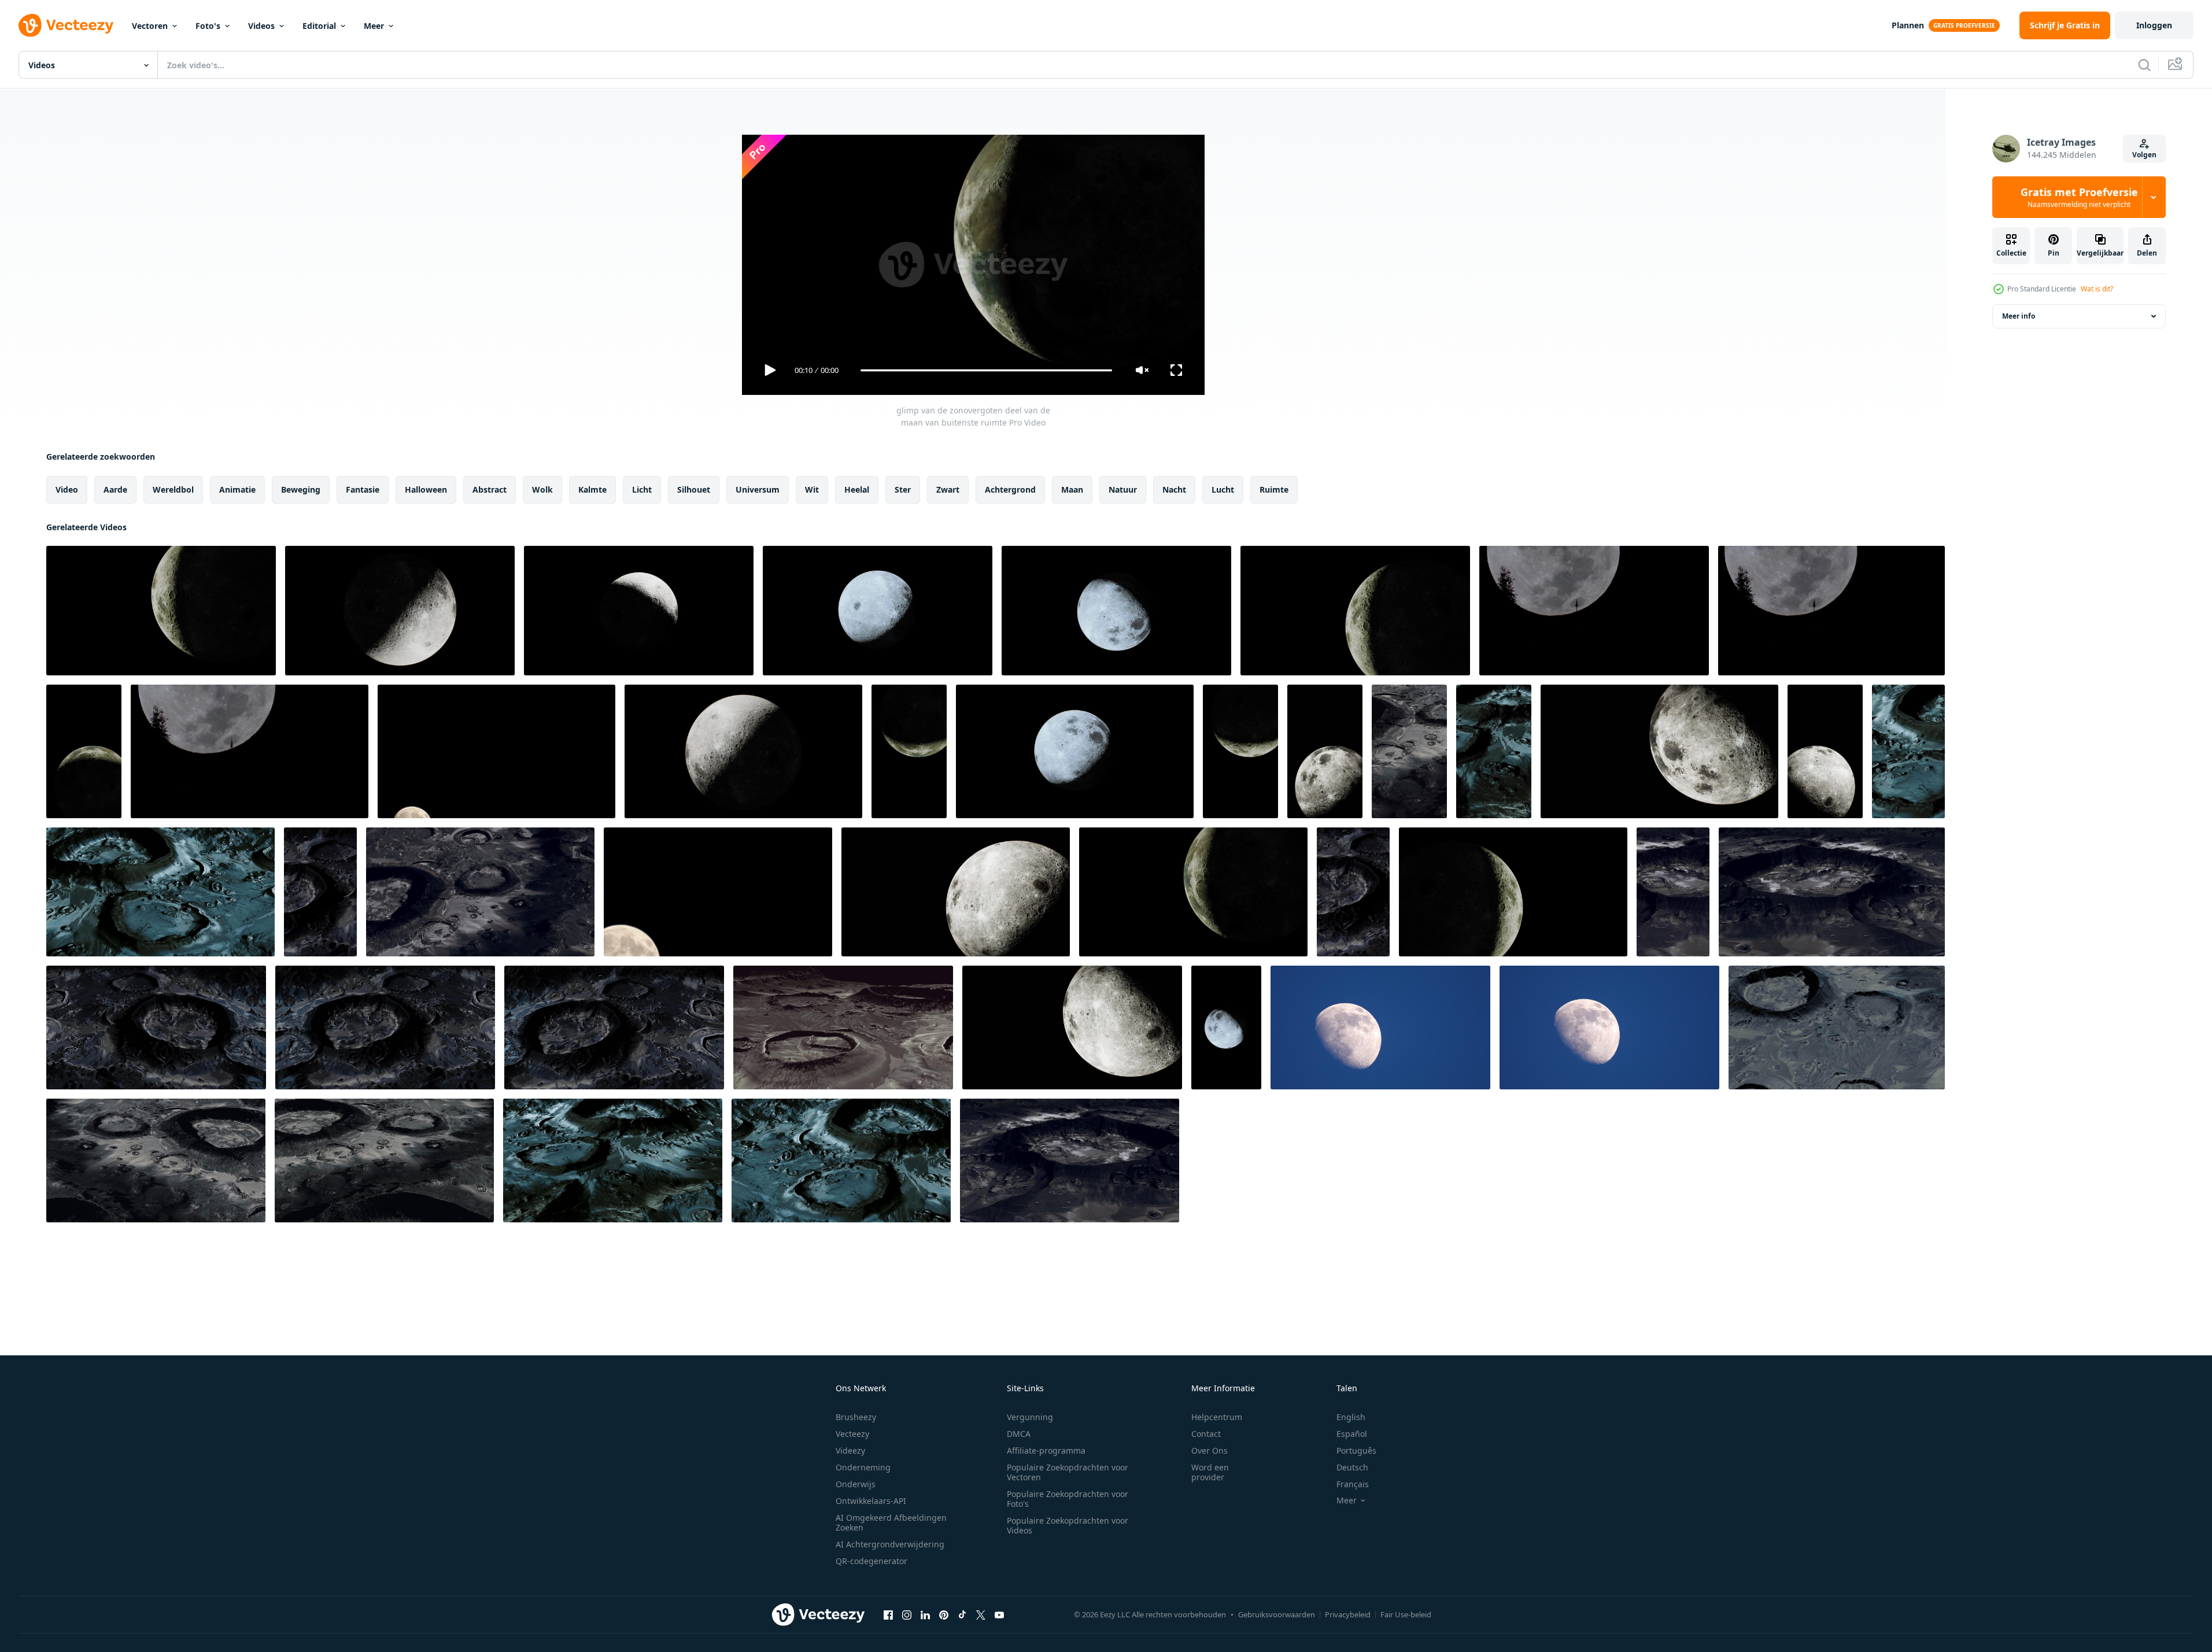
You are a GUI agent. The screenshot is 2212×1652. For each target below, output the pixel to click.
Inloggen (2154, 25)
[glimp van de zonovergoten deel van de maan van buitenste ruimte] (161, 611)
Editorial (319, 26)
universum (758, 489)
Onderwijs (856, 1484)
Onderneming (863, 1467)
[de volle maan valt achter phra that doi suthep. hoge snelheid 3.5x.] (1831, 611)
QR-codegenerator (871, 1561)
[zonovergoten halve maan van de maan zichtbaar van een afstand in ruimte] (1659, 751)
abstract (490, 489)
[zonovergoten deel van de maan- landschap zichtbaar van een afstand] (1355, 611)
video (67, 489)
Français (1353, 1484)
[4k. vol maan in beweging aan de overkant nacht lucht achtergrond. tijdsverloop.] (496, 751)
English (1351, 1417)
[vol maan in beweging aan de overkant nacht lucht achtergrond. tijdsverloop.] (718, 892)
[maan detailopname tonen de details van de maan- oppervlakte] (639, 611)
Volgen (2144, 155)
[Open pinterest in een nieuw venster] (944, 1614)
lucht (1223, 489)
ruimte (1274, 489)
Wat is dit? (2097, 289)
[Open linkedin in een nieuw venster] (925, 1614)
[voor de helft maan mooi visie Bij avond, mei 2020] (1380, 1028)
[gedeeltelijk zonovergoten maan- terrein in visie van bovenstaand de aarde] (1072, 1028)
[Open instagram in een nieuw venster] (907, 1614)
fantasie (363, 489)
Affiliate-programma (1046, 1450)
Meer (374, 26)
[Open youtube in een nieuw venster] (999, 1614)
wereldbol (173, 489)
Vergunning (1030, 1417)
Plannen (1908, 25)
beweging (301, 489)
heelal (857, 489)
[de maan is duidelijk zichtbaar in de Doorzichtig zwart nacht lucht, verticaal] (1240, 751)
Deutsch (1352, 1467)
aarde (115, 489)
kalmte (592, 489)
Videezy (850, 1450)
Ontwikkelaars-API (871, 1501)
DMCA (1019, 1434)
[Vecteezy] (66, 25)
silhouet (694, 489)
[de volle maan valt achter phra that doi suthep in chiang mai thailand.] (1594, 611)
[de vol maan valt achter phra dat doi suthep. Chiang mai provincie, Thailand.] (250, 751)
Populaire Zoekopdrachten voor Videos (1068, 1525)
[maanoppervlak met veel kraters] (1409, 751)
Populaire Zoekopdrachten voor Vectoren (1068, 1472)
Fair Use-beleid (1406, 1614)
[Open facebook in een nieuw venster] (888, 1614)
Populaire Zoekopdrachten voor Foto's (1068, 1499)
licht (642, 489)
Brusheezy (856, 1417)
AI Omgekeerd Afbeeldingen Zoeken (891, 1522)
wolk (542, 489)
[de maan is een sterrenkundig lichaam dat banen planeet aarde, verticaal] (84, 751)
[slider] (986, 370)
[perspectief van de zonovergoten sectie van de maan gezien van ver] (1075, 751)
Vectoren (150, 26)
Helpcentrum (1217, 1417)
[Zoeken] (2144, 65)
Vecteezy (852, 1434)
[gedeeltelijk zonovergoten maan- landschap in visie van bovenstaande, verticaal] (1825, 751)
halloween (426, 489)
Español (1352, 1434)
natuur (1123, 489)
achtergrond (1010, 489)
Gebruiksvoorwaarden (1277, 1614)
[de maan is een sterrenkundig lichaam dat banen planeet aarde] (1193, 892)
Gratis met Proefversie (2079, 197)
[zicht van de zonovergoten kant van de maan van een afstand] (743, 751)
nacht (1174, 489)
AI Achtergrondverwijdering (890, 1544)
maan (1072, 489)
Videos (261, 26)
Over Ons (1210, 1450)
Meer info (2019, 316)
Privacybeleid (1348, 1614)
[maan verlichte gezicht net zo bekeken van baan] (1116, 611)
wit (812, 489)
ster (903, 489)
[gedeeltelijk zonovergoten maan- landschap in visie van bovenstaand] (956, 892)
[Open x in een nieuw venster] (981, 1614)
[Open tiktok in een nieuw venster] (962, 1614)
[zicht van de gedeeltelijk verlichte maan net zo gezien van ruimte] (1513, 892)
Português (1356, 1450)
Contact (1206, 1434)
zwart (948, 489)
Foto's (208, 26)
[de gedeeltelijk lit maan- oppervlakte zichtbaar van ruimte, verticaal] (909, 751)
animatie (237, 489)
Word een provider (1210, 1472)
